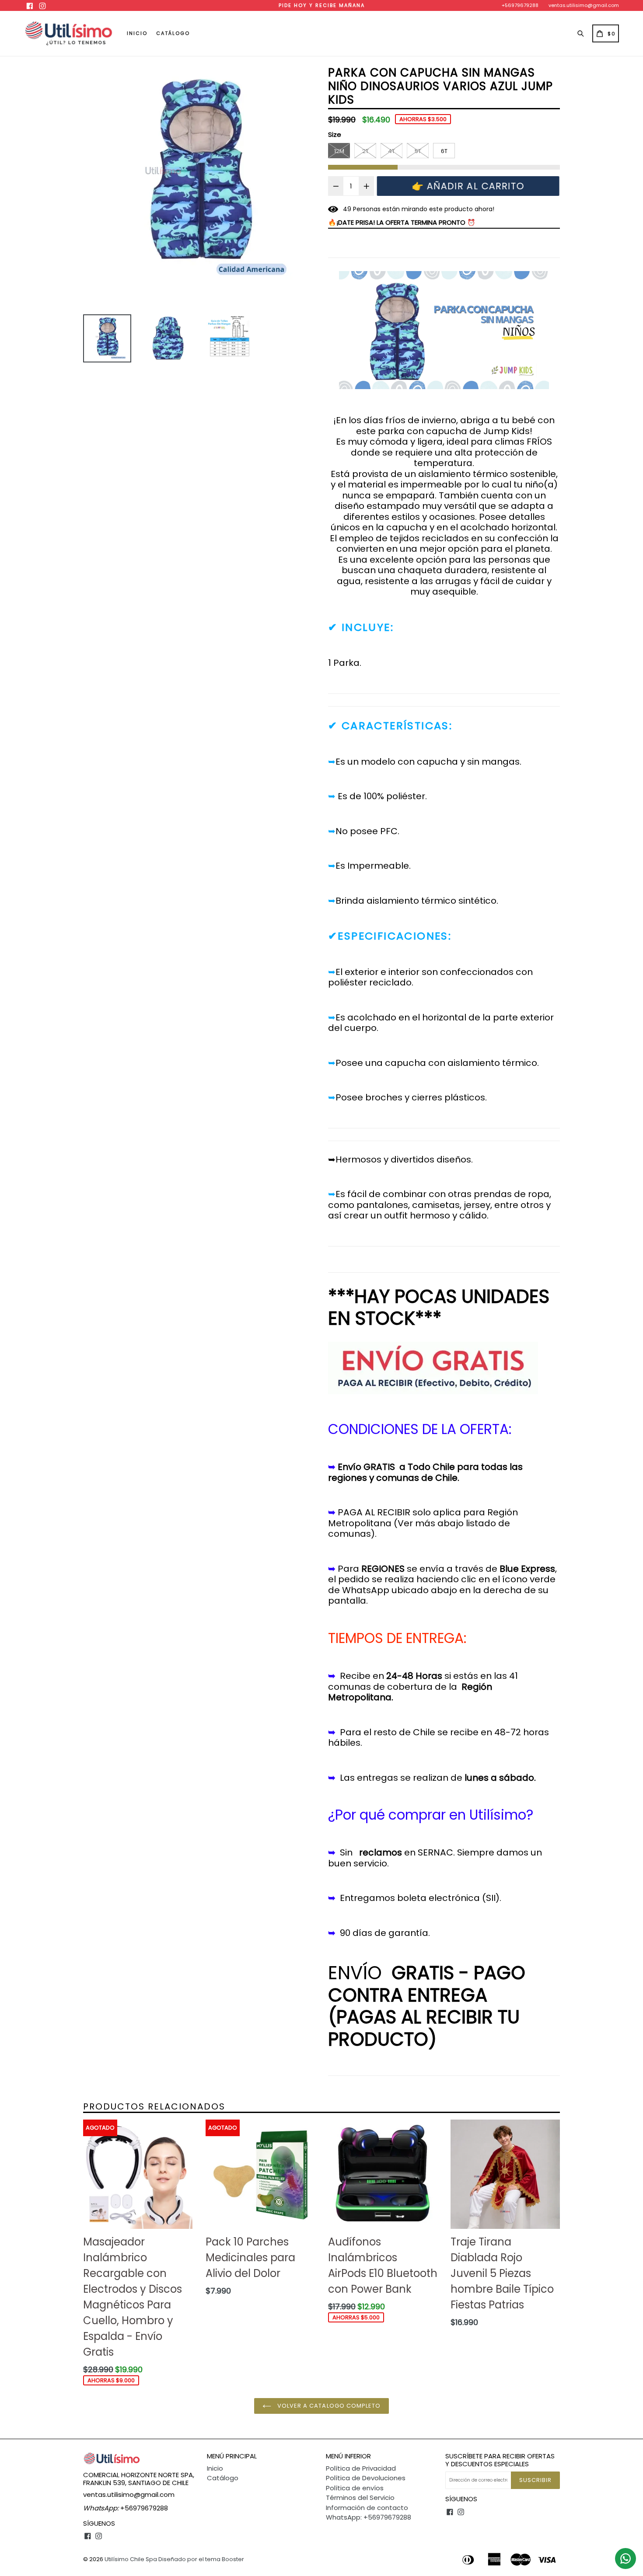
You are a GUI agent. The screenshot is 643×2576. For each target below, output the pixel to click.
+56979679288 (520, 5)
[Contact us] (626, 2559)
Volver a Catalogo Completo (328, 2406)
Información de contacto (367, 2508)
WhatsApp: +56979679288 (369, 2517)
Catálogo (173, 33)
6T (444, 151)
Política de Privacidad (361, 2468)
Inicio (137, 33)
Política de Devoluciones (366, 2478)
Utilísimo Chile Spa (131, 2559)
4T (391, 151)
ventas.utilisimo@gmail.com (584, 5)
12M (339, 151)
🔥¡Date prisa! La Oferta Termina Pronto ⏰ (402, 222)
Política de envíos (355, 2488)
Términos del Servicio (360, 2498)
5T (418, 151)
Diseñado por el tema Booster (201, 2559)
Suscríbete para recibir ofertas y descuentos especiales (500, 2460)
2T (365, 151)
